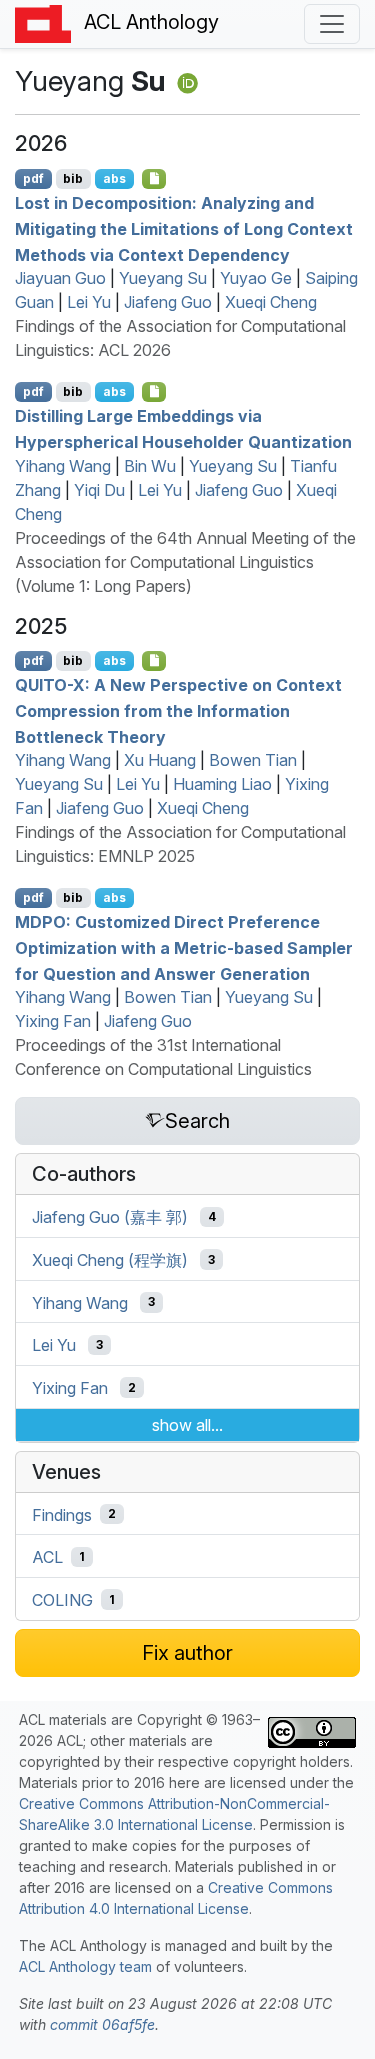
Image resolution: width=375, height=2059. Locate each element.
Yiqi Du (99, 490)
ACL (47, 1557)
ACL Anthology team (85, 1966)
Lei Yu (89, 302)
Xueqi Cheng (271, 302)
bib (73, 178)
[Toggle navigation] (332, 24)
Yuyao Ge (256, 278)
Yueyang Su (163, 278)
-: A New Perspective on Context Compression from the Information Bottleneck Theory (178, 710)
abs (114, 178)
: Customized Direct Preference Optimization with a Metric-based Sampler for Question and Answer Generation (184, 947)
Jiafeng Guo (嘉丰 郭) (110, 1217)
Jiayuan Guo (60, 278)
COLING (62, 1600)
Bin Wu (150, 466)
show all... (187, 1425)
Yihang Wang (63, 466)
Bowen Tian (253, 760)
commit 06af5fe (102, 2024)
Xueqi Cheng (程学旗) (110, 1260)
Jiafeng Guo (168, 302)
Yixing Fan (53, 1021)
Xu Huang (160, 760)
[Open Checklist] (154, 179)
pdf (33, 178)
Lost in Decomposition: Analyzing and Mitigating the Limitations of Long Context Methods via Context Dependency (184, 228)
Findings (62, 1514)
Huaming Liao (222, 784)
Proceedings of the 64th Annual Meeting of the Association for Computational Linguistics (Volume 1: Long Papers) (185, 562)
